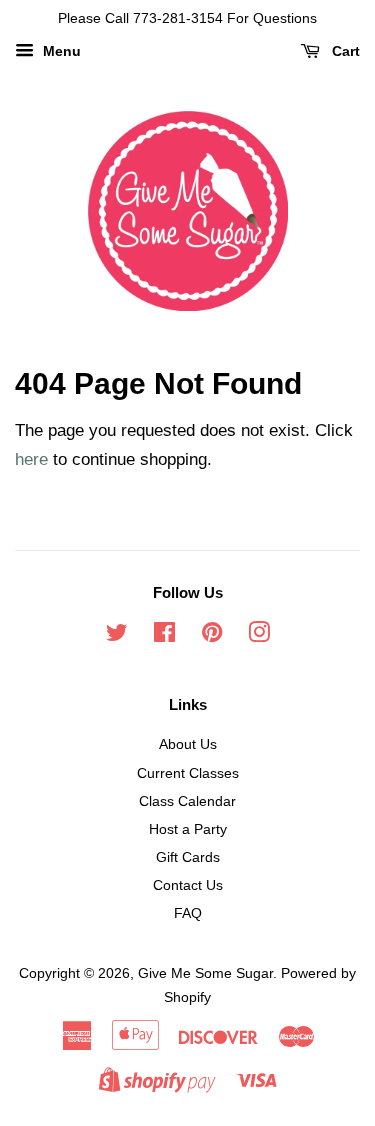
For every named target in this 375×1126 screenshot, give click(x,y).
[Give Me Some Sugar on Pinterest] (212, 636)
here (31, 459)
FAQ (188, 913)
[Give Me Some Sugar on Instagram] (259, 636)
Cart (344, 51)
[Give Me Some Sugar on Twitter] (117, 636)
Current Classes (188, 773)
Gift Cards (188, 857)
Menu (60, 51)
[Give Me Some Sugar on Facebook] (164, 636)
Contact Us (188, 885)
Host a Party (188, 829)
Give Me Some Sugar (205, 973)
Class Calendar (187, 801)
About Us (188, 744)
